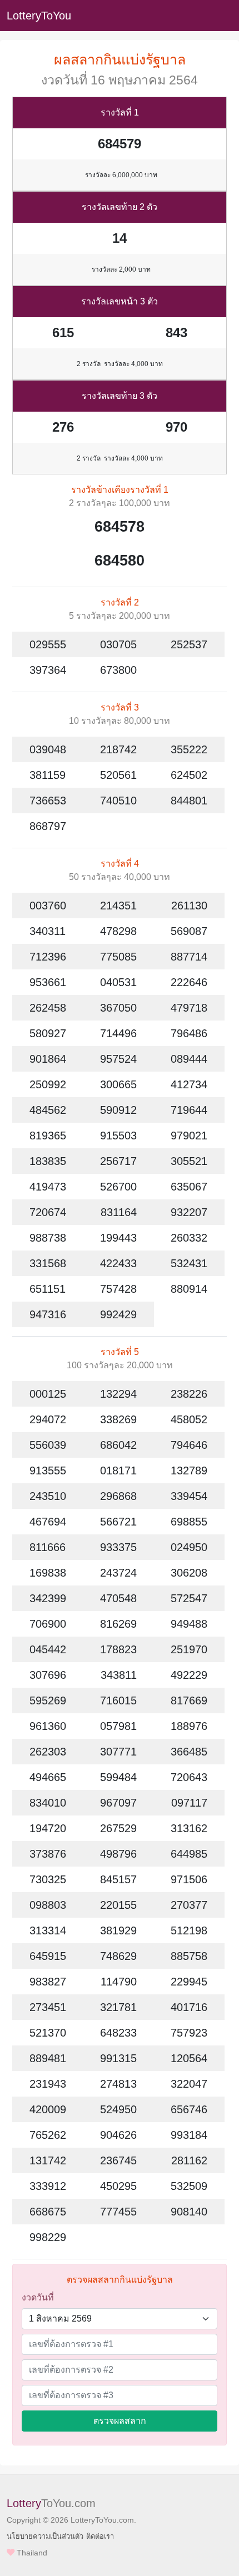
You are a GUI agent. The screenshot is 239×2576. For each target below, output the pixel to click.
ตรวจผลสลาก (120, 2421)
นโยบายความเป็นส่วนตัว (45, 2536)
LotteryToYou (39, 16)
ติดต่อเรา (100, 2536)
